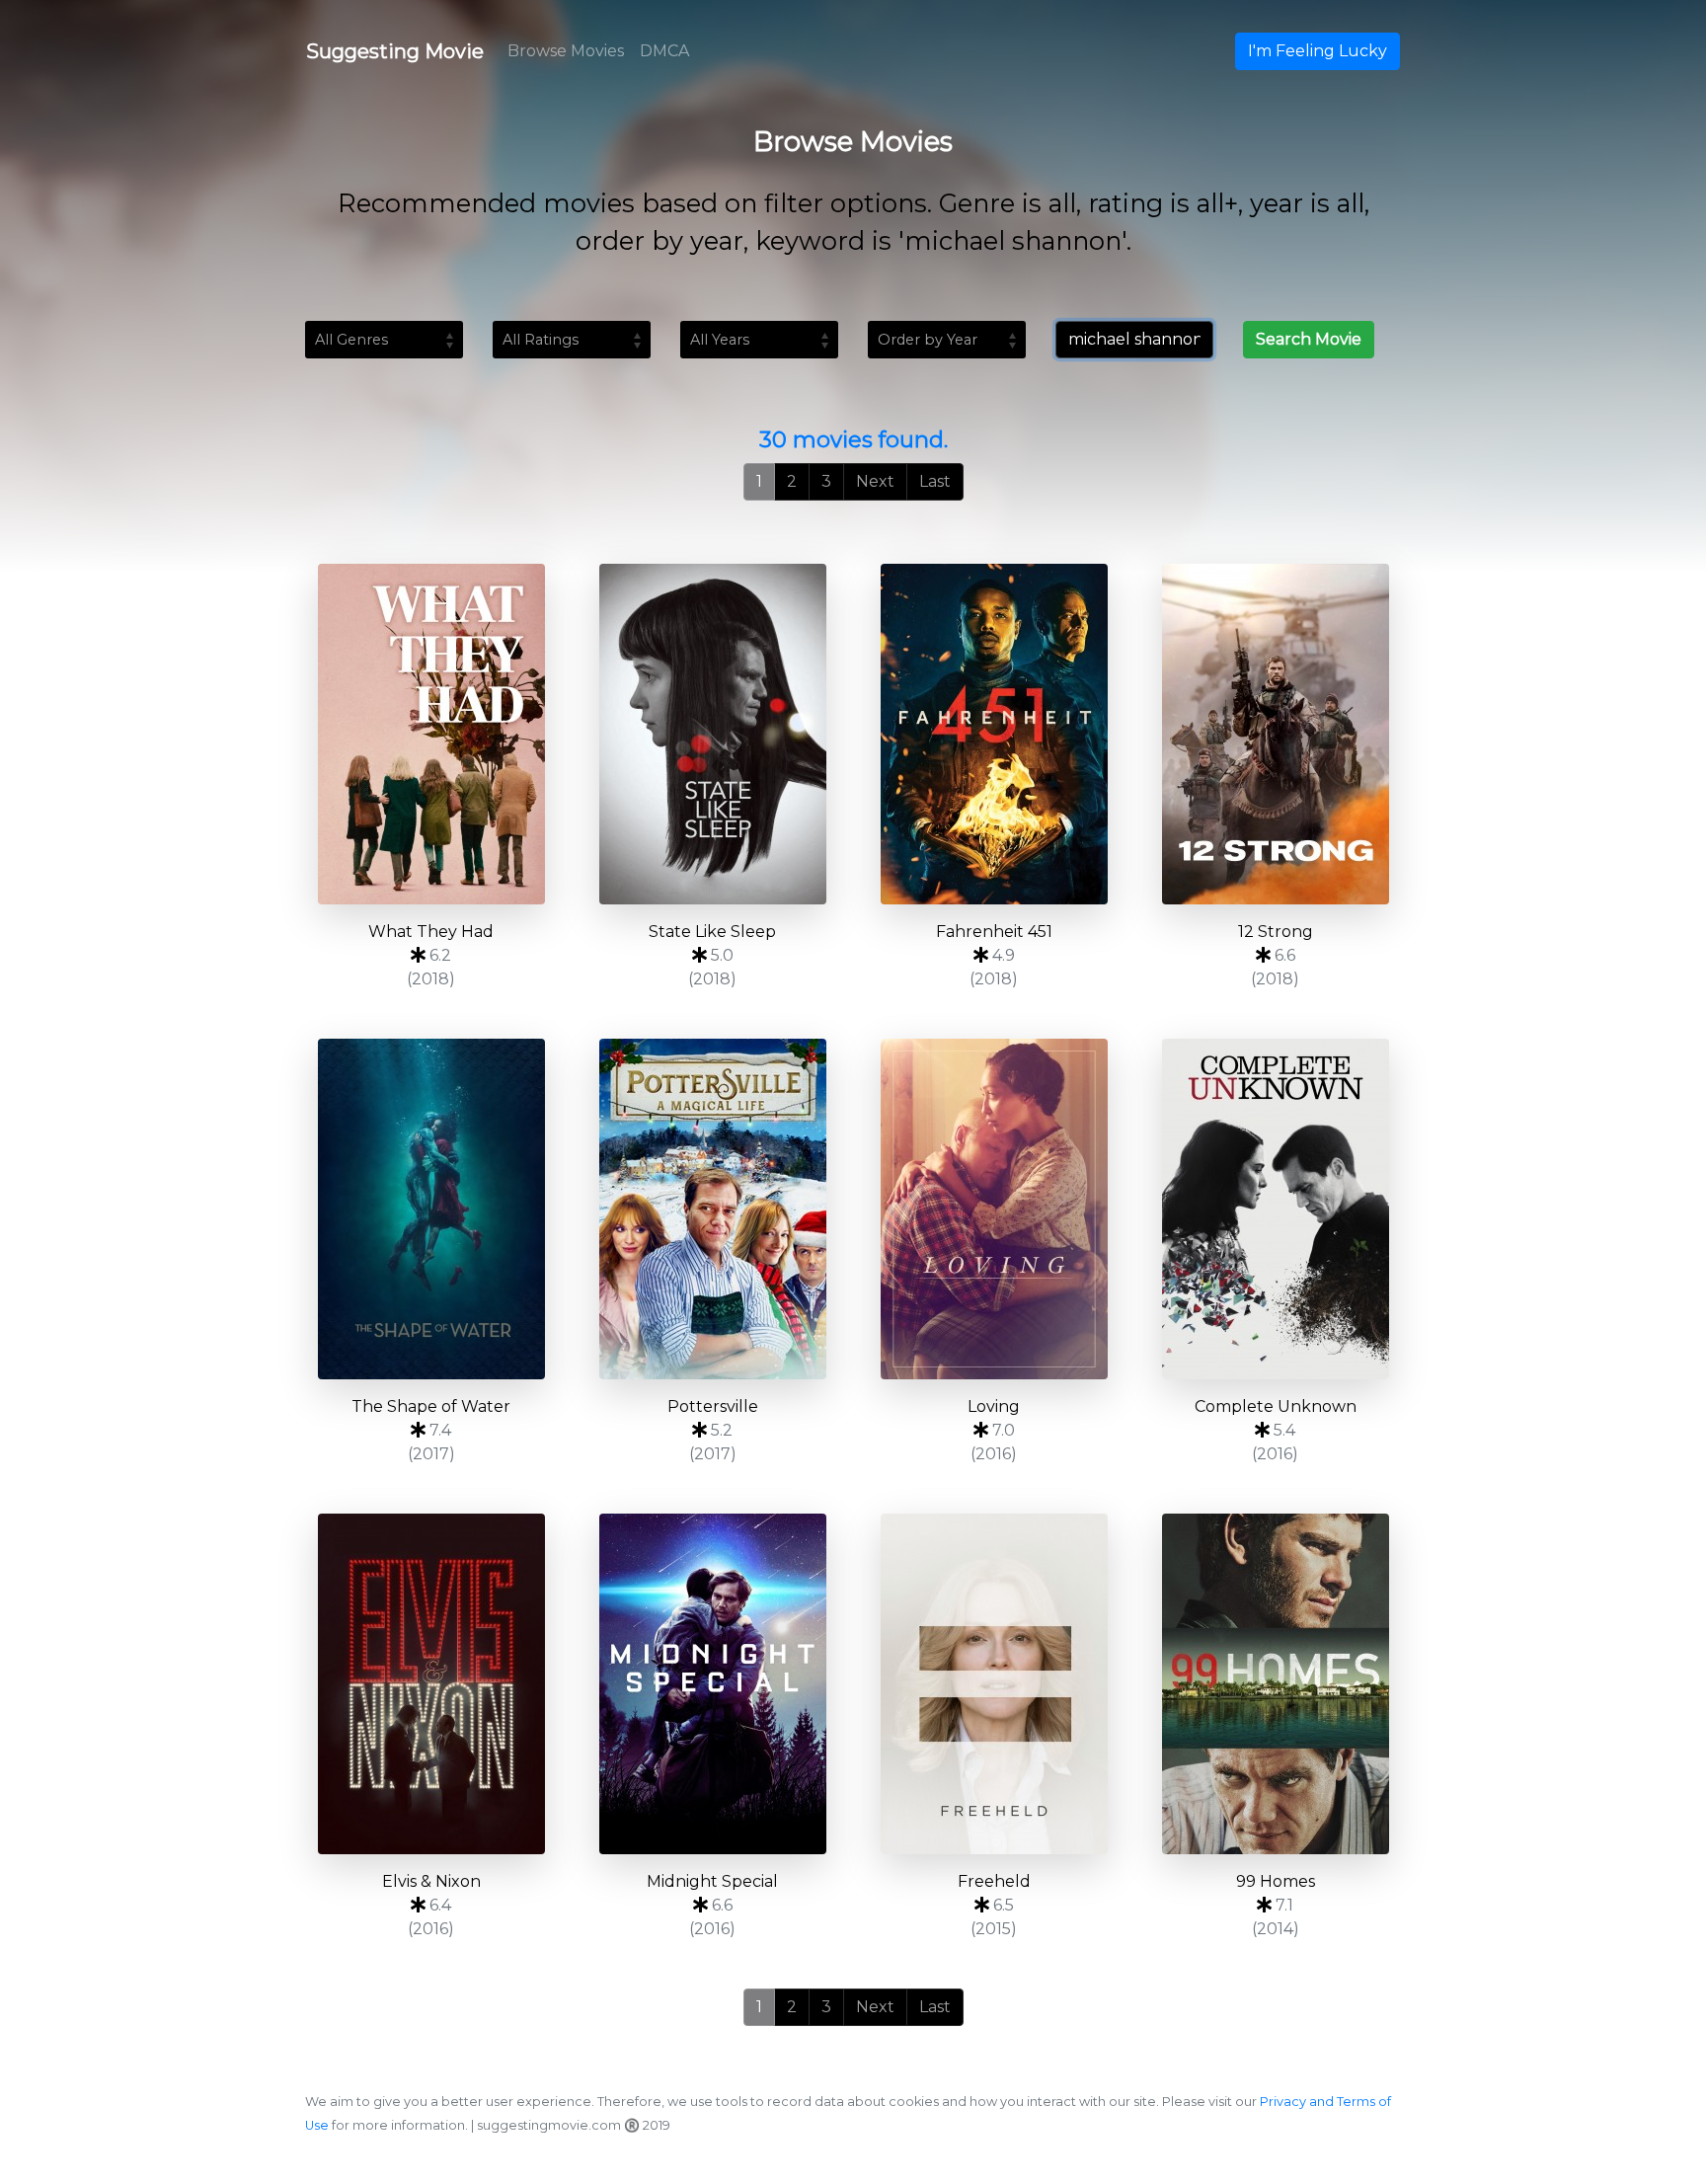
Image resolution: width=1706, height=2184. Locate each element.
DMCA (664, 51)
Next (875, 481)
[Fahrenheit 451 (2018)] (994, 734)
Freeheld (994, 1881)
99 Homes (1276, 1881)
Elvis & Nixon (431, 1881)
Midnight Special (712, 1881)
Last (935, 481)
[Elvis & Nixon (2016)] (431, 1684)
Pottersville (713, 1406)
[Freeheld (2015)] (994, 1684)
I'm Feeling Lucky (1318, 51)
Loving (994, 1406)
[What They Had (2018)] (431, 734)
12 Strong (1276, 932)
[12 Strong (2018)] (1275, 734)
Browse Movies (566, 51)
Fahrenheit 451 (994, 932)
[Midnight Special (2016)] (712, 1684)
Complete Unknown (1276, 1406)
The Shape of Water (431, 1406)
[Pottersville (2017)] (712, 1209)
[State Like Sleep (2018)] (712, 734)
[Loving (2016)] (994, 1209)
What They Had (431, 932)
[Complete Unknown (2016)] (1275, 1209)
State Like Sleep (712, 932)
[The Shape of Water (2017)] (431, 1209)
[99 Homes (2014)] (1275, 1684)
